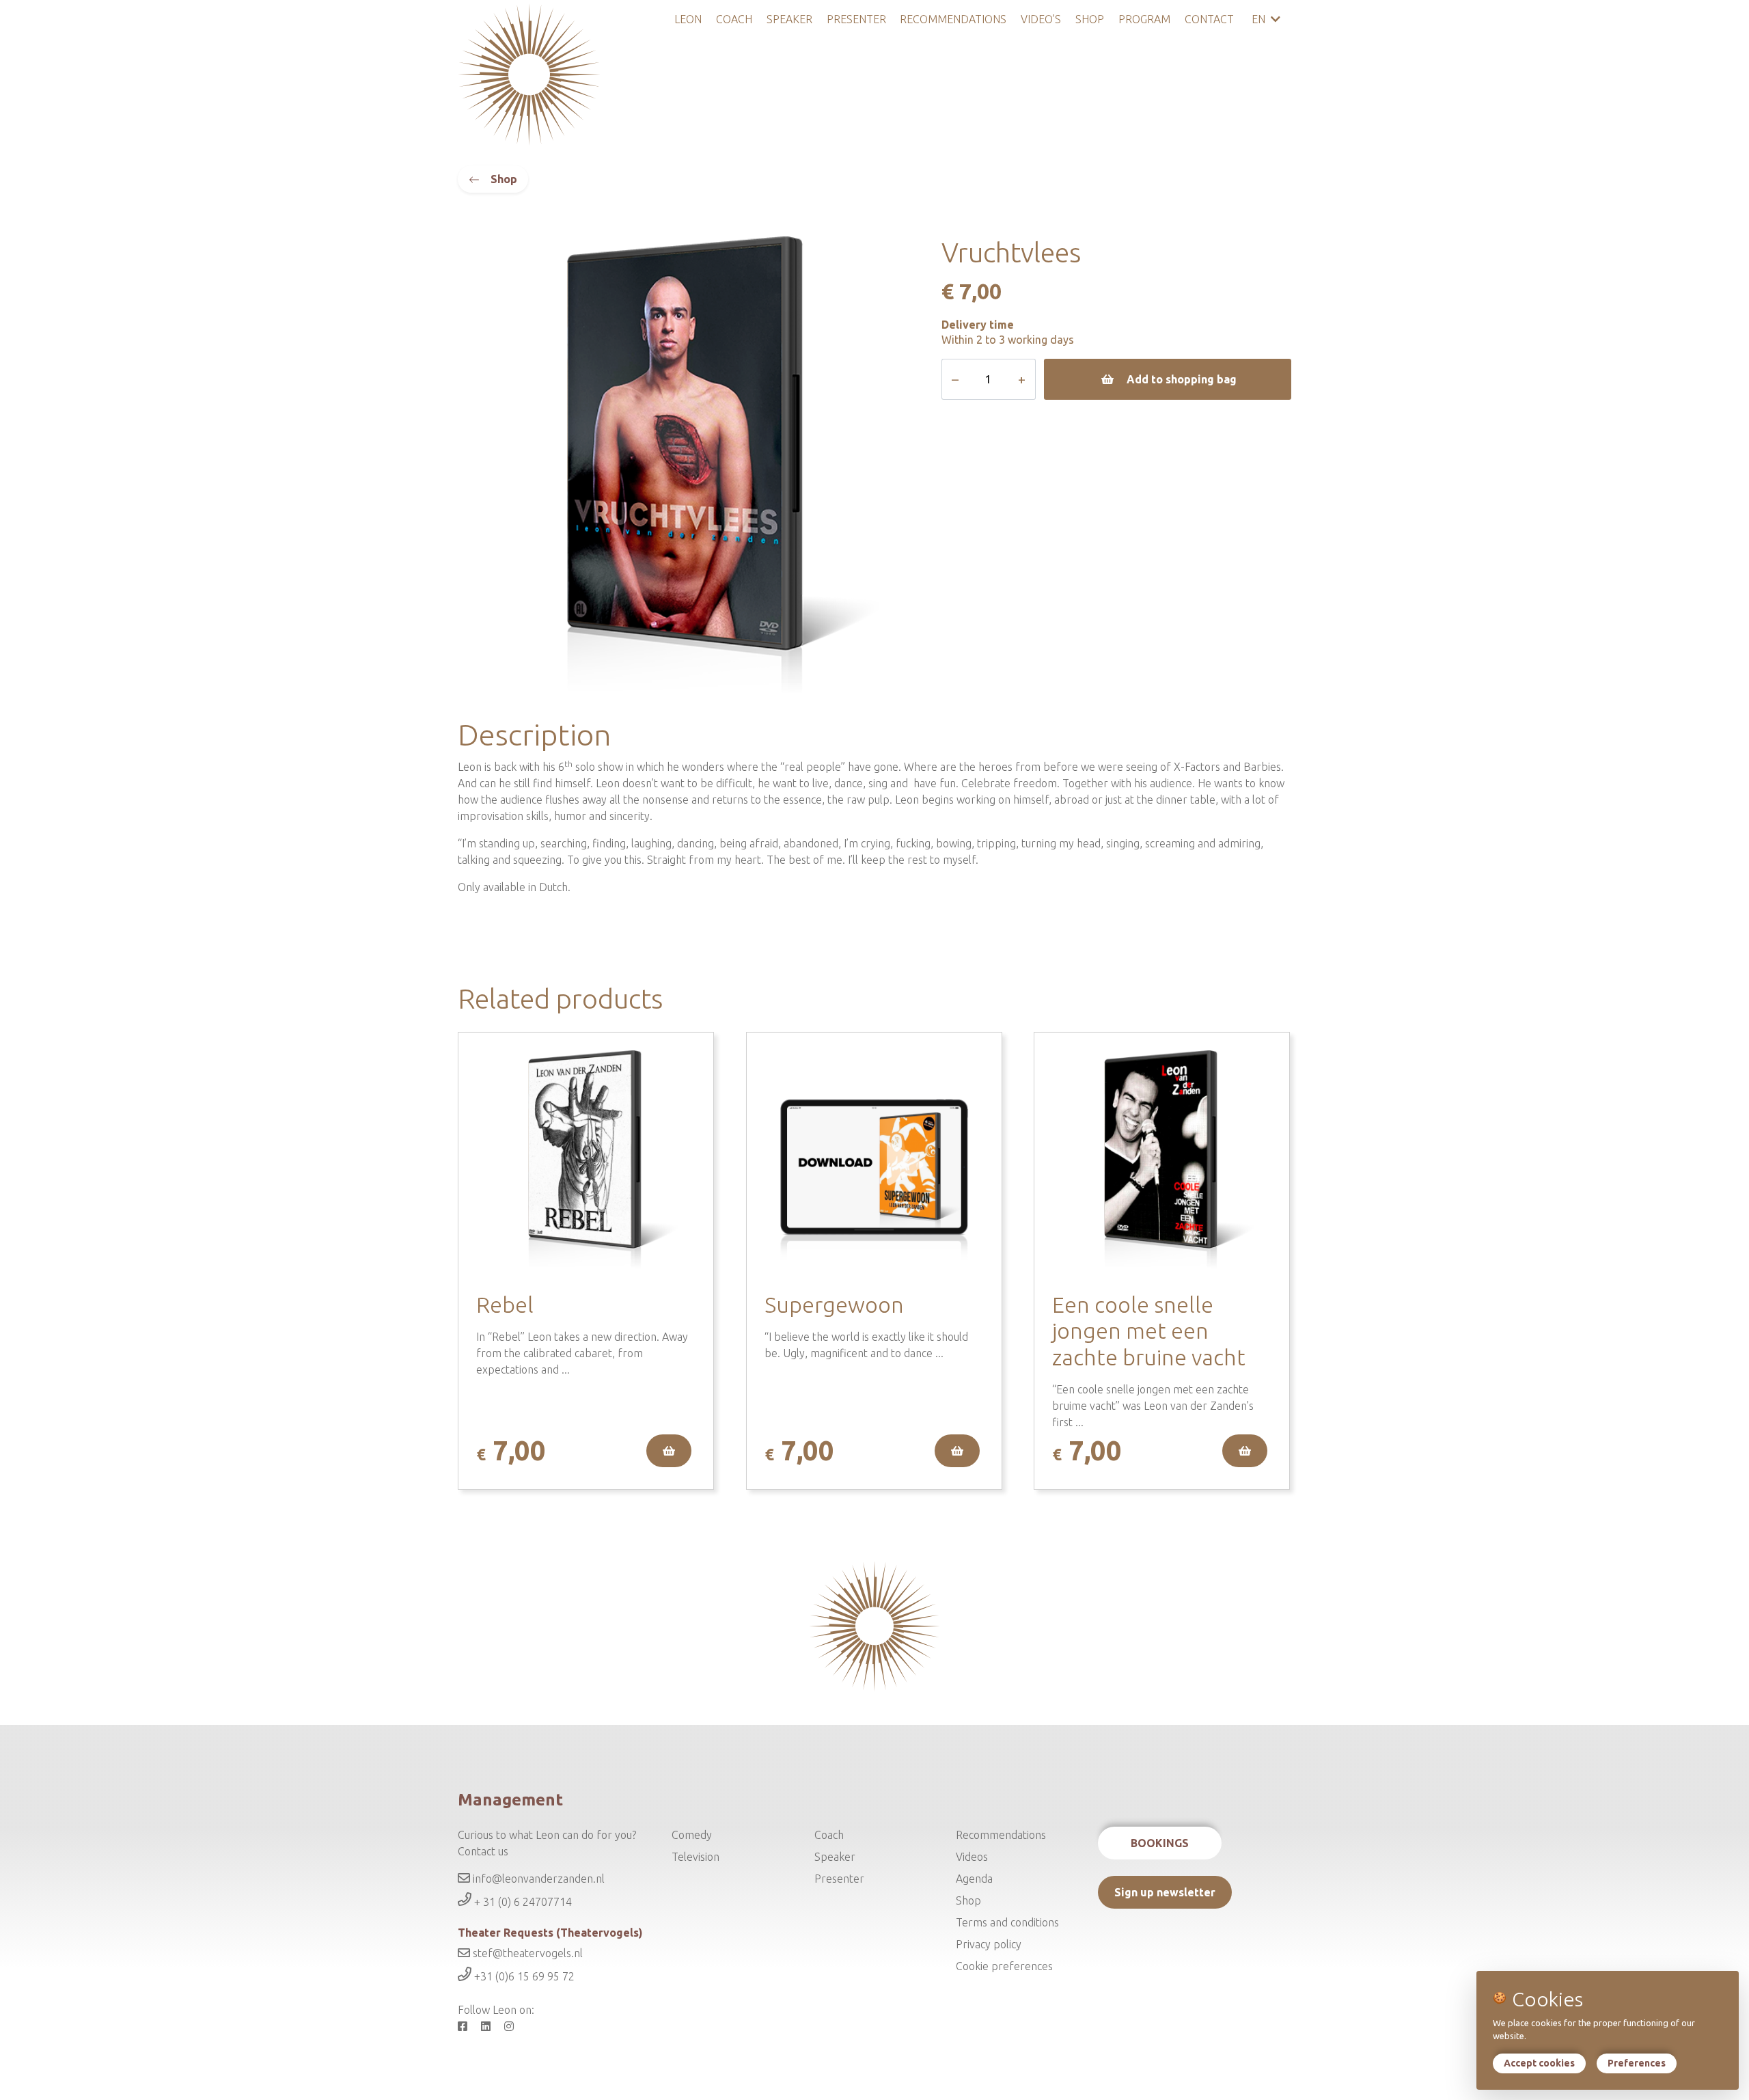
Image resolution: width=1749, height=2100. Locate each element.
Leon (688, 19)
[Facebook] (468, 2026)
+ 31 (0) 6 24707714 (522, 1902)
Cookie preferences (1004, 1966)
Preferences (1637, 2063)
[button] (669, 1451)
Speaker (789, 19)
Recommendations (953, 19)
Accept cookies (1539, 2063)
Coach (734, 19)
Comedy (692, 1835)
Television (696, 1857)
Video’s (1041, 19)
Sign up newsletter (1165, 1892)
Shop (1090, 19)
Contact (1209, 19)
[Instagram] (514, 2026)
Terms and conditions (1007, 1922)
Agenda (974, 1879)
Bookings (1160, 1843)
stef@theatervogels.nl (526, 1953)
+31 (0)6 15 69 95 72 (523, 1977)
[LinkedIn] (491, 2026)
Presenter (856, 19)
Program (1144, 19)
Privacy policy (989, 1944)
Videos (972, 1857)
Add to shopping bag (1182, 379)
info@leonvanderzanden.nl (537, 1879)
